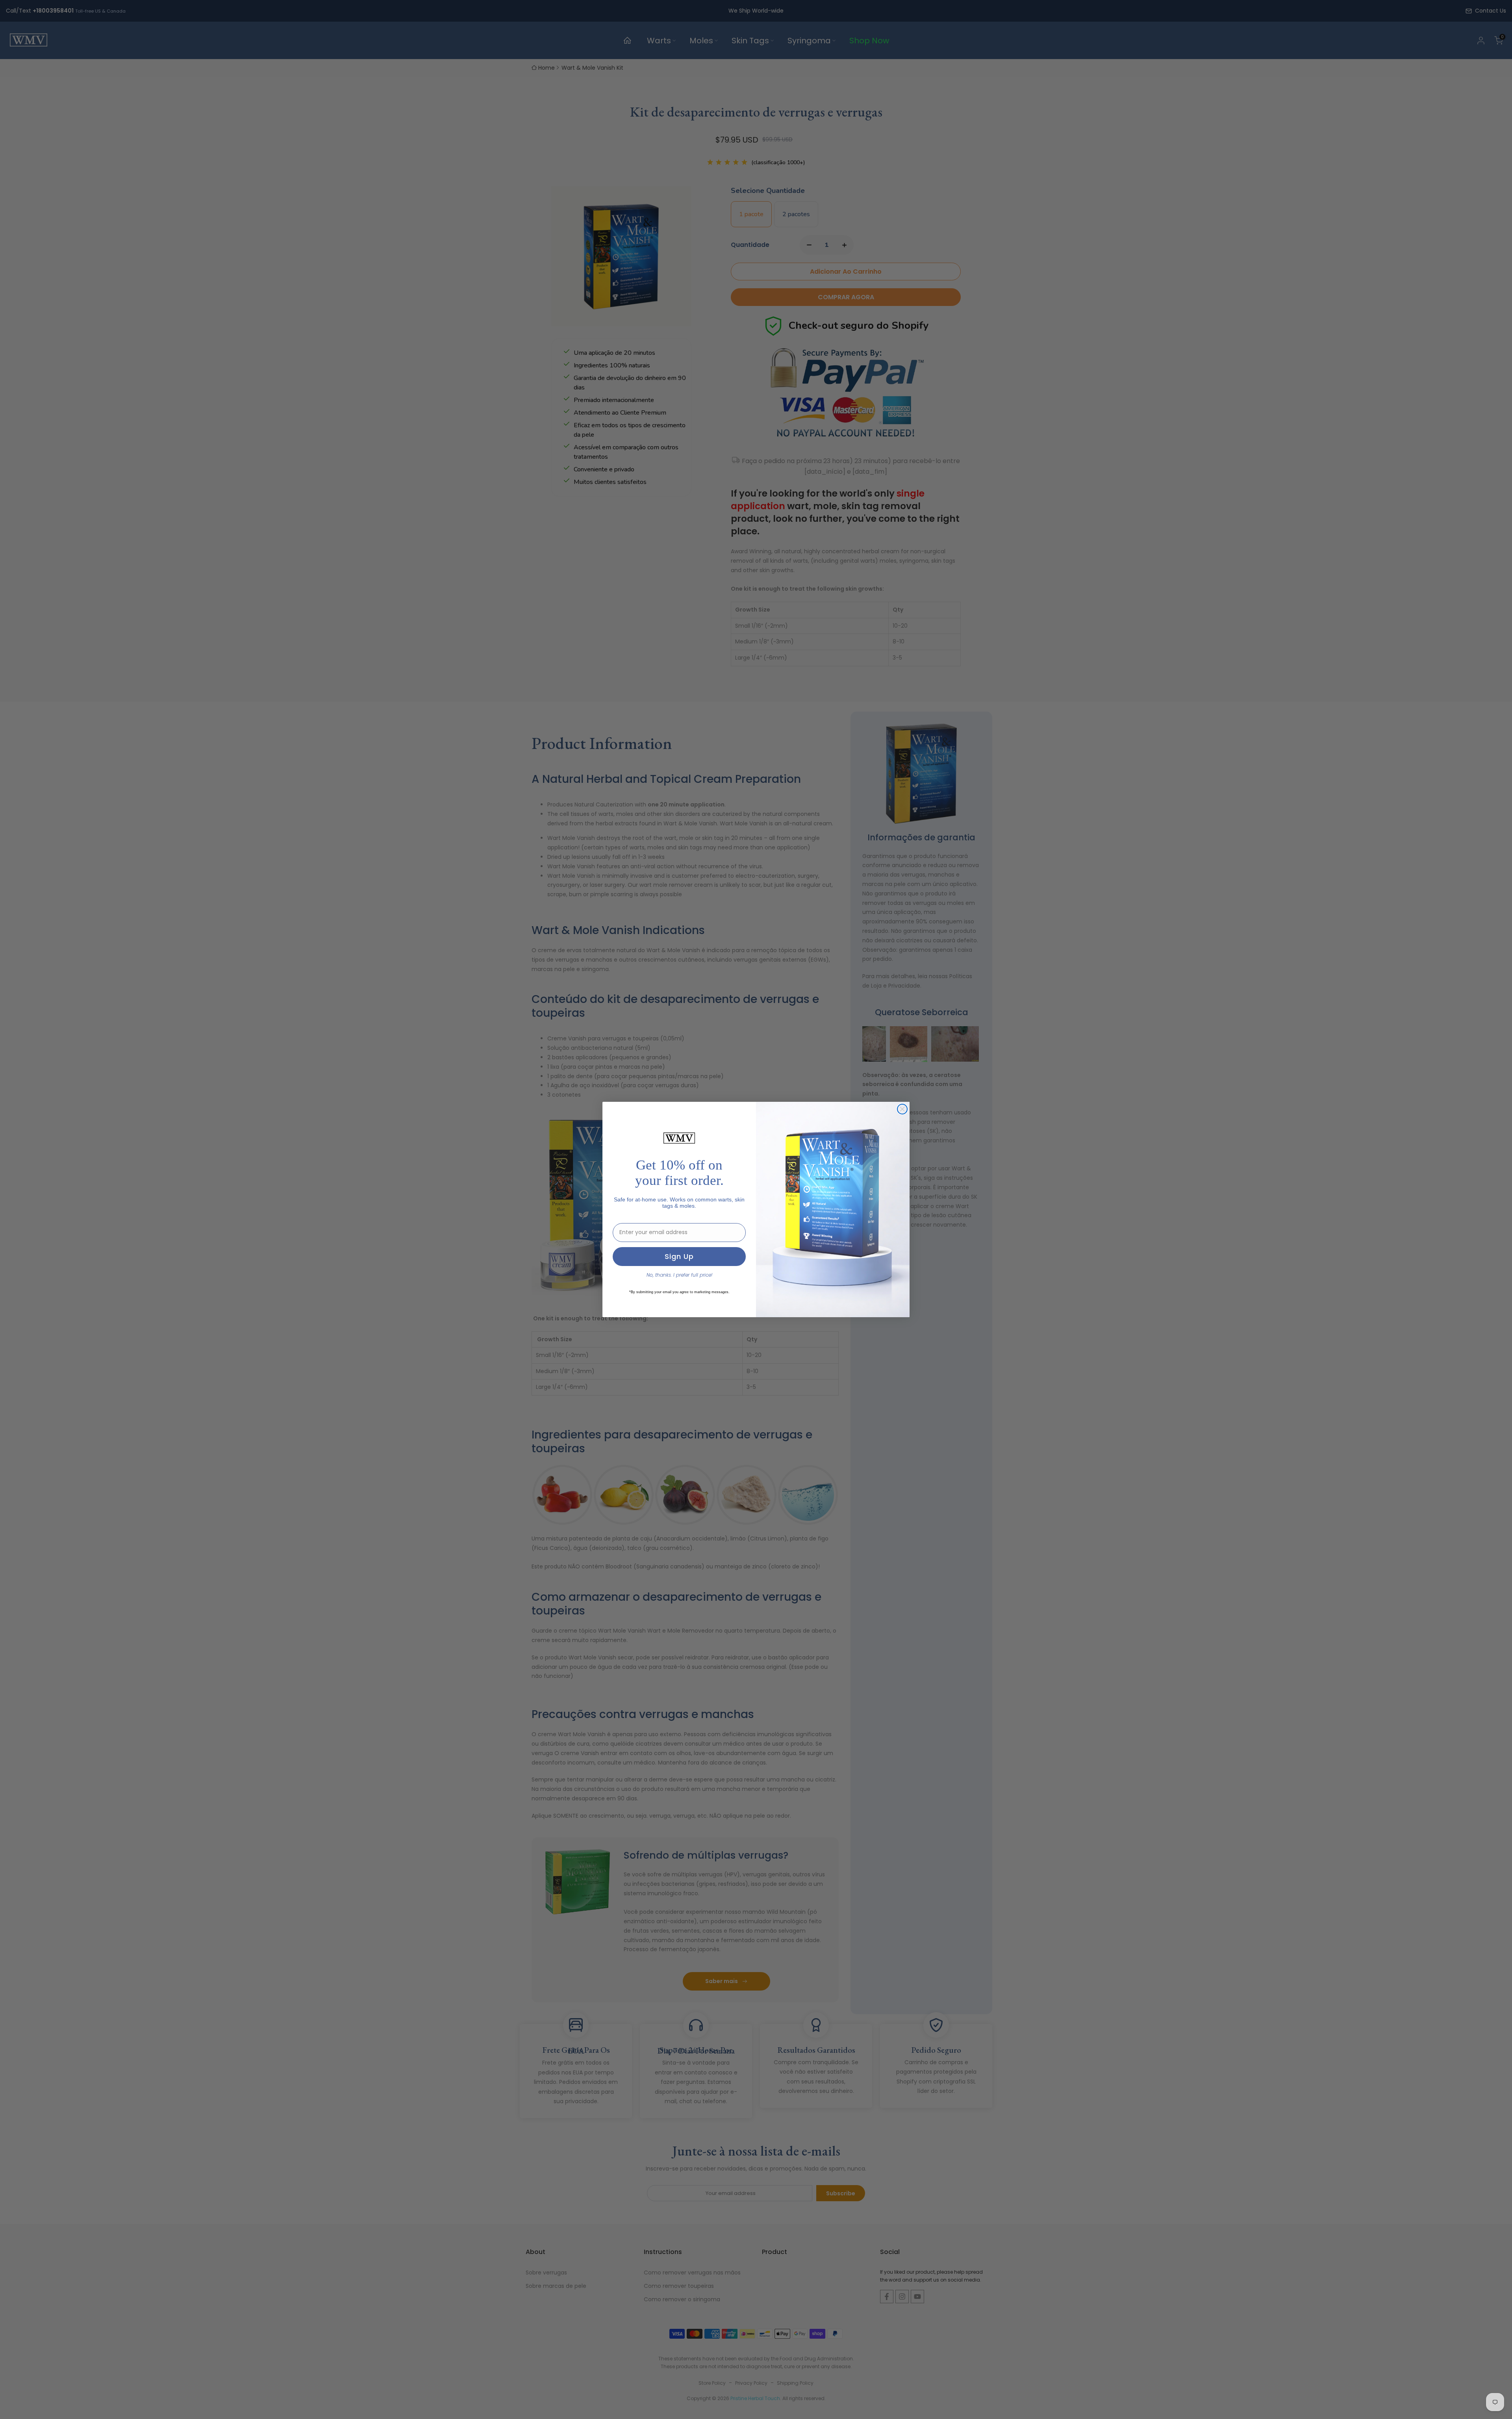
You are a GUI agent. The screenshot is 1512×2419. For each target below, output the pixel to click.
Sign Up (679, 1256)
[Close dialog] (902, 1109)
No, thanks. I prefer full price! (679, 1275)
